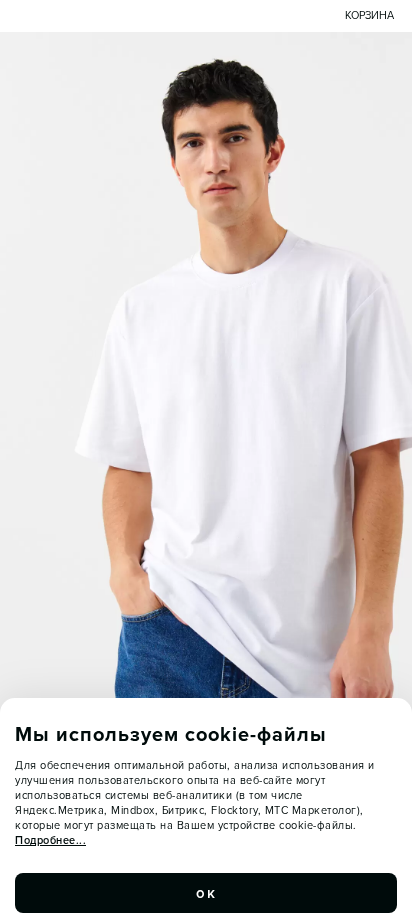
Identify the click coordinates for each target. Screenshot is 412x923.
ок (206, 893)
